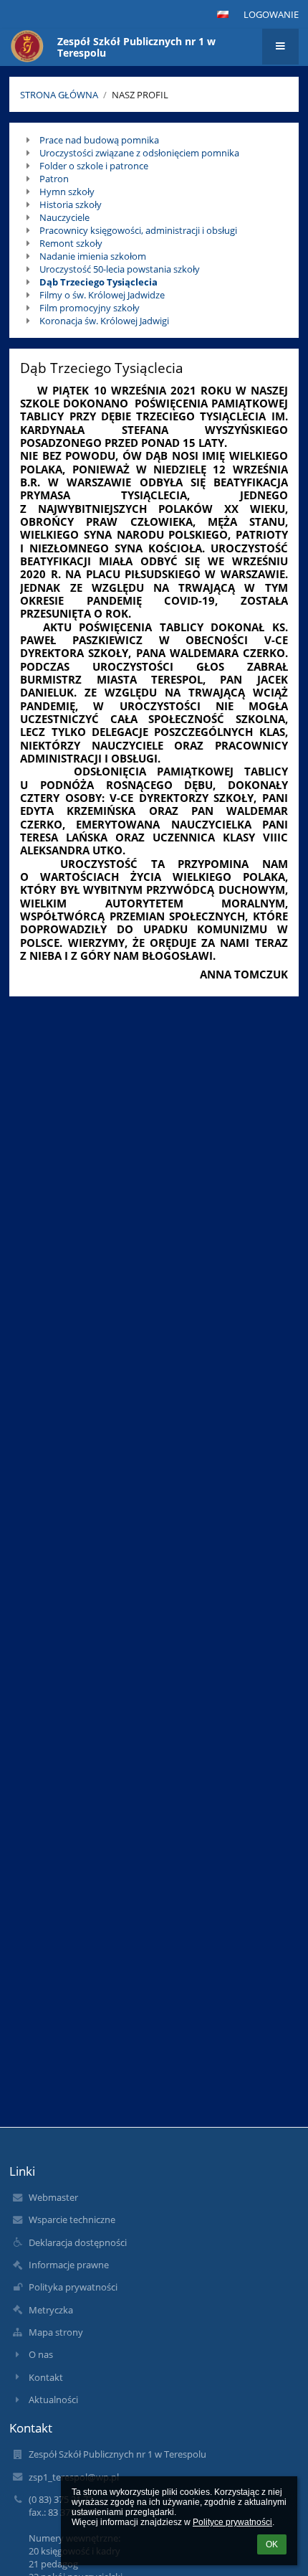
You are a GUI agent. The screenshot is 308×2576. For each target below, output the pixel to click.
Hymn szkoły (67, 192)
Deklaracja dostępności (78, 2242)
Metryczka (51, 2310)
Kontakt (46, 2377)
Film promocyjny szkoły (90, 308)
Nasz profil (140, 95)
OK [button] (272, 2544)
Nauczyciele (64, 217)
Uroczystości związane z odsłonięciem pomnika (139, 153)
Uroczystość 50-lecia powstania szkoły (120, 269)
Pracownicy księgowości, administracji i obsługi (138, 230)
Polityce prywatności (232, 2522)
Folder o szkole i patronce (94, 166)
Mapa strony (56, 2332)
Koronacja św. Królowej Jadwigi (104, 321)
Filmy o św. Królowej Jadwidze (102, 295)
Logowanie (271, 14)
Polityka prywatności (73, 2287)
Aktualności (53, 2400)
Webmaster (53, 2197)
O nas (41, 2354)
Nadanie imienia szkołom (93, 256)
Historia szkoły (71, 204)
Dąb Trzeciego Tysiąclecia (98, 282)
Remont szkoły (71, 243)
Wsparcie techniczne (72, 2219)
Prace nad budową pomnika (99, 140)
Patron (54, 179)
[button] (223, 14)
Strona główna (59, 95)
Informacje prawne (69, 2265)
